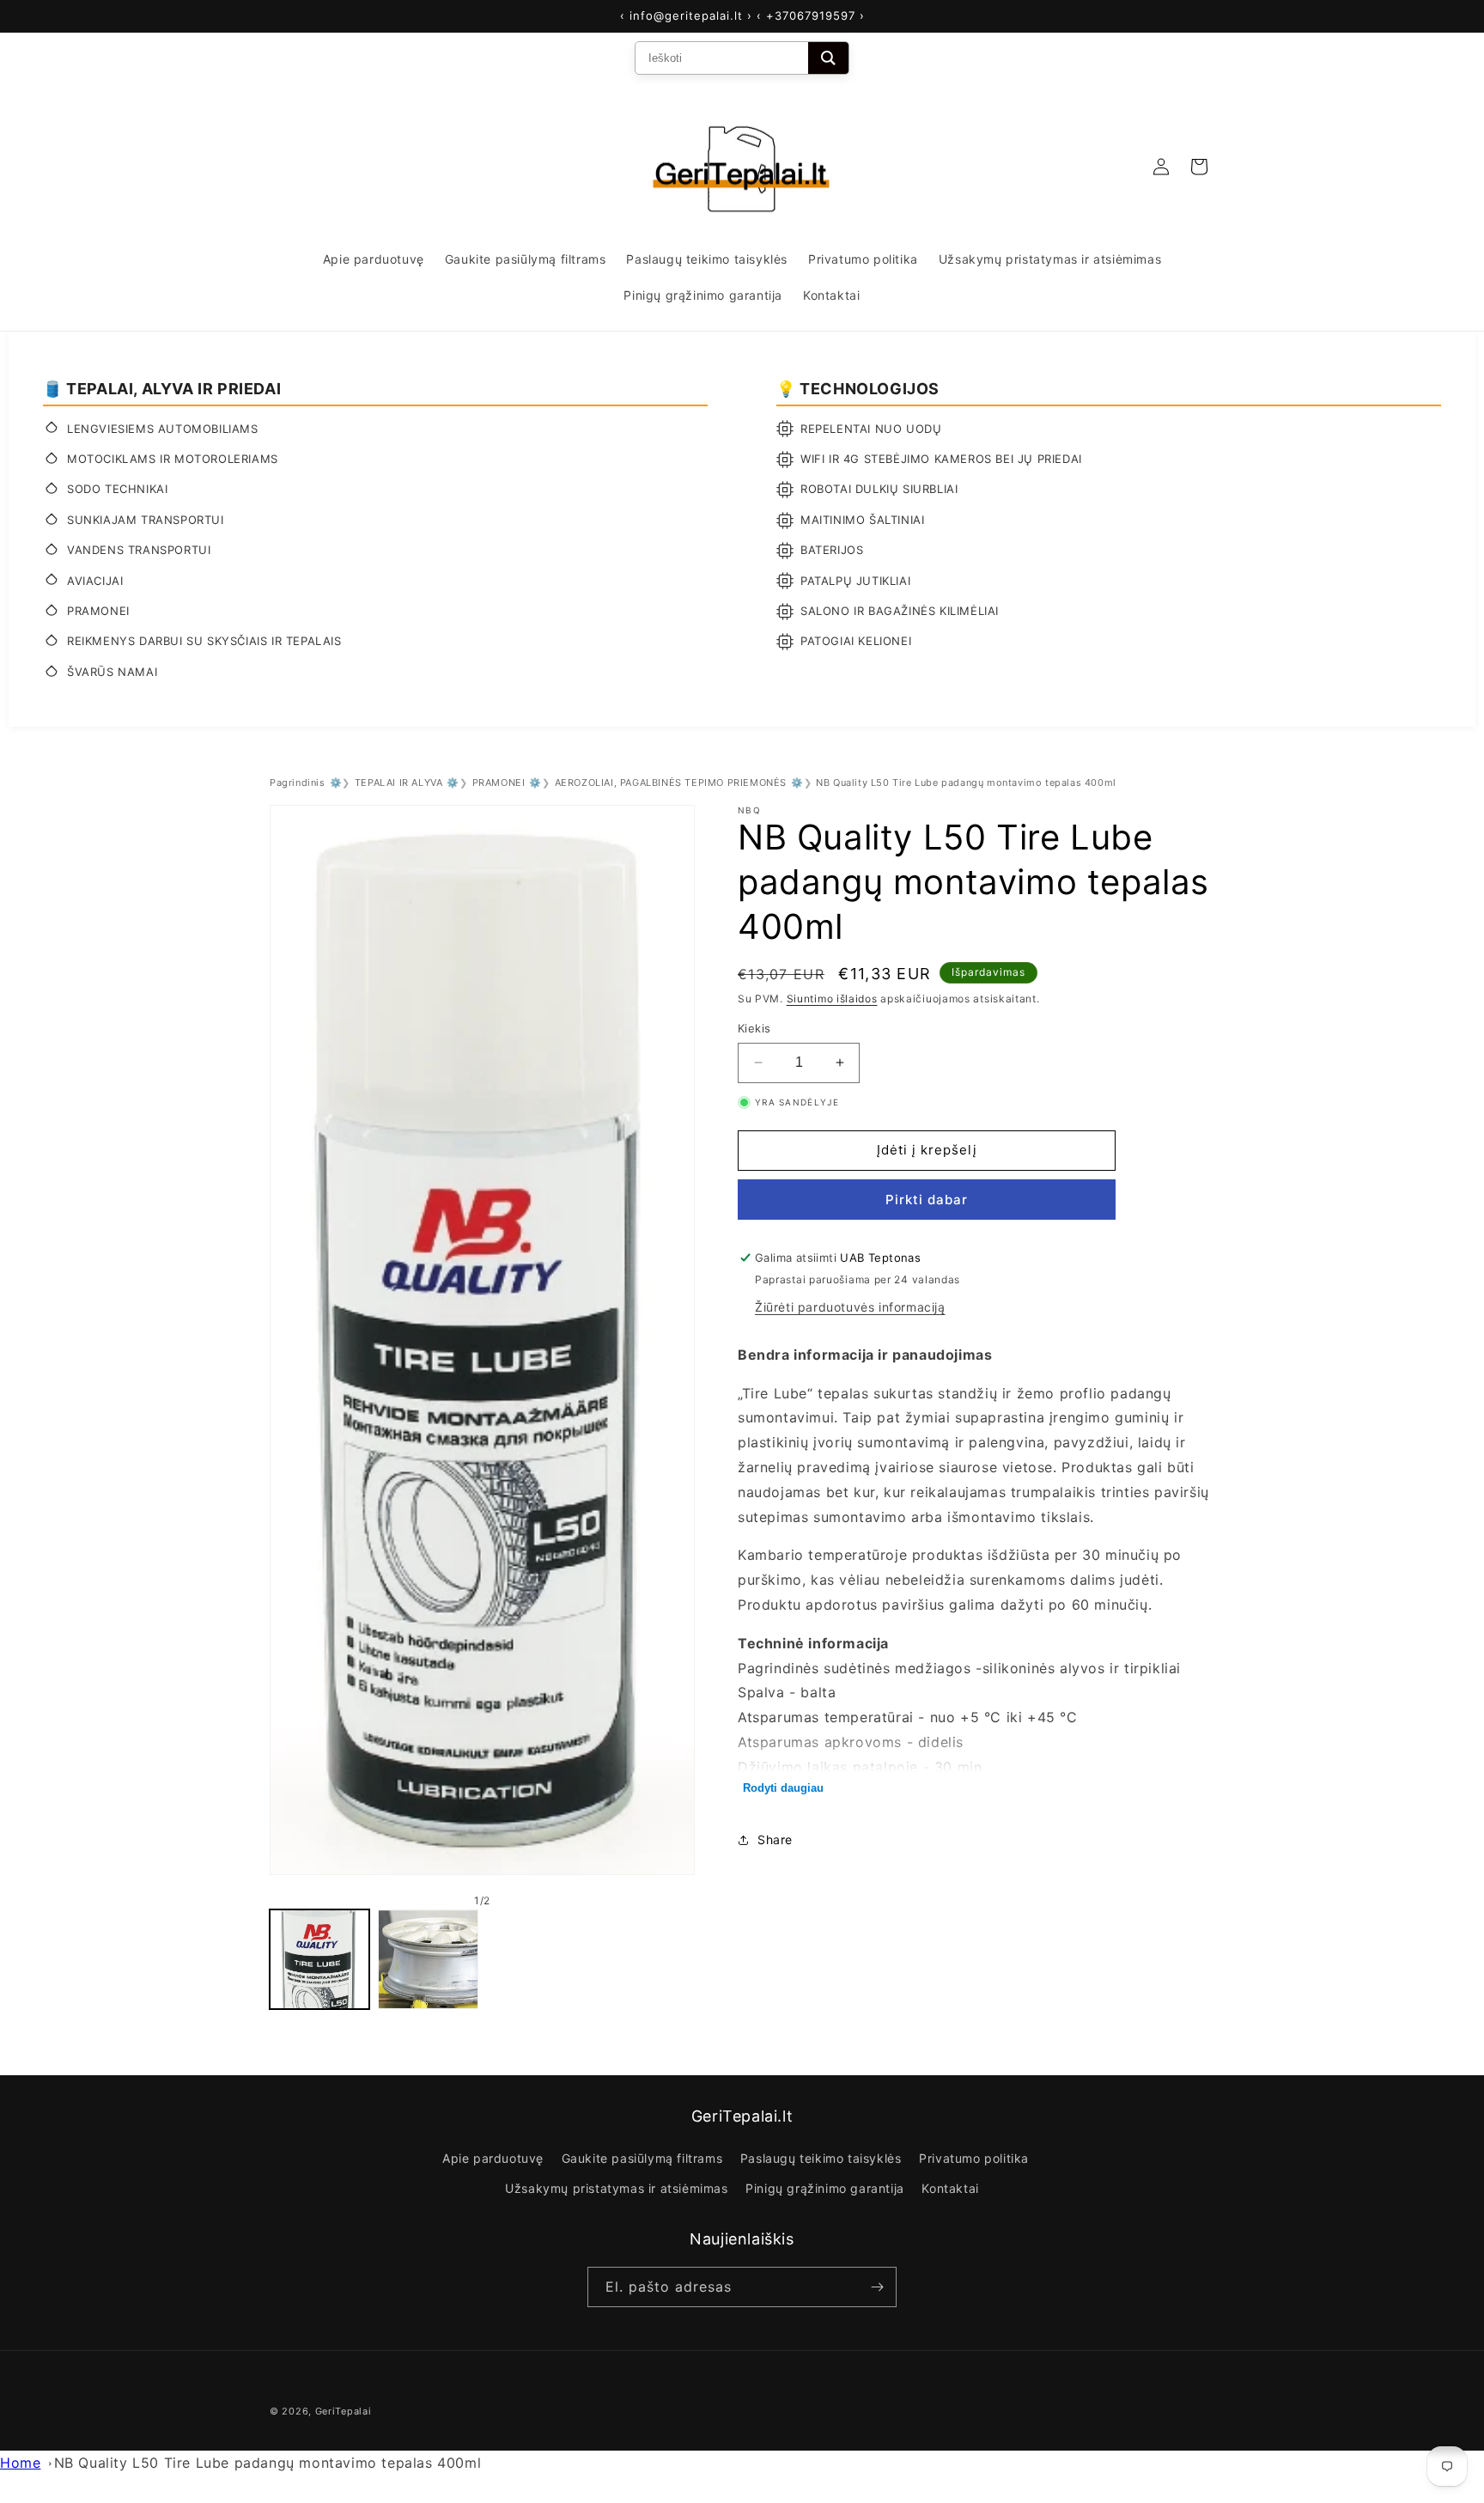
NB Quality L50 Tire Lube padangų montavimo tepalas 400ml (268, 2463)
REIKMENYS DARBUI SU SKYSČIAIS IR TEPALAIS (204, 641)
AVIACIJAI (95, 581)
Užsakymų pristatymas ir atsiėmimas (616, 2188)
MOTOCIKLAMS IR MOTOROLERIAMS (173, 459)
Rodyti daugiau (783, 1788)
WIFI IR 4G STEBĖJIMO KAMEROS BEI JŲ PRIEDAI (941, 459)
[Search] (828, 58)
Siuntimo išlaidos (832, 999)
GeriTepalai (344, 2411)
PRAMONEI (98, 611)
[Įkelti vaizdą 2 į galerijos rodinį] (428, 1959)
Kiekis (754, 1028)
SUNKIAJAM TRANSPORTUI (146, 520)
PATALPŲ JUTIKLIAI (855, 581)
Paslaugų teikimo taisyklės (821, 2158)
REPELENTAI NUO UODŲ (871, 429)
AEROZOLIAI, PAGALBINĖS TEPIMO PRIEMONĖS (671, 783)
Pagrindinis (298, 783)
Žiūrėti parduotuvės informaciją (850, 1307)
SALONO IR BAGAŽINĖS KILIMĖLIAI (900, 611)
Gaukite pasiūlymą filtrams (642, 2158)
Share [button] (775, 1839)
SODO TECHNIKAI (117, 489)
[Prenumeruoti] (877, 2287)
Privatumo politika (974, 2158)
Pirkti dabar (927, 1200)
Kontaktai (950, 2188)
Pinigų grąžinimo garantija (825, 2188)
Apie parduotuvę (493, 2158)
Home (20, 2463)
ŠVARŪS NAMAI (112, 672)
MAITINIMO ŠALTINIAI (862, 520)
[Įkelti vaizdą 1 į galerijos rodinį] (319, 1959)
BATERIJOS (832, 550)
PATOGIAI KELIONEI (856, 641)
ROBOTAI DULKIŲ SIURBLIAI (879, 489)
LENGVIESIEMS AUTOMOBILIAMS (163, 429)
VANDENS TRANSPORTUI (139, 550)
